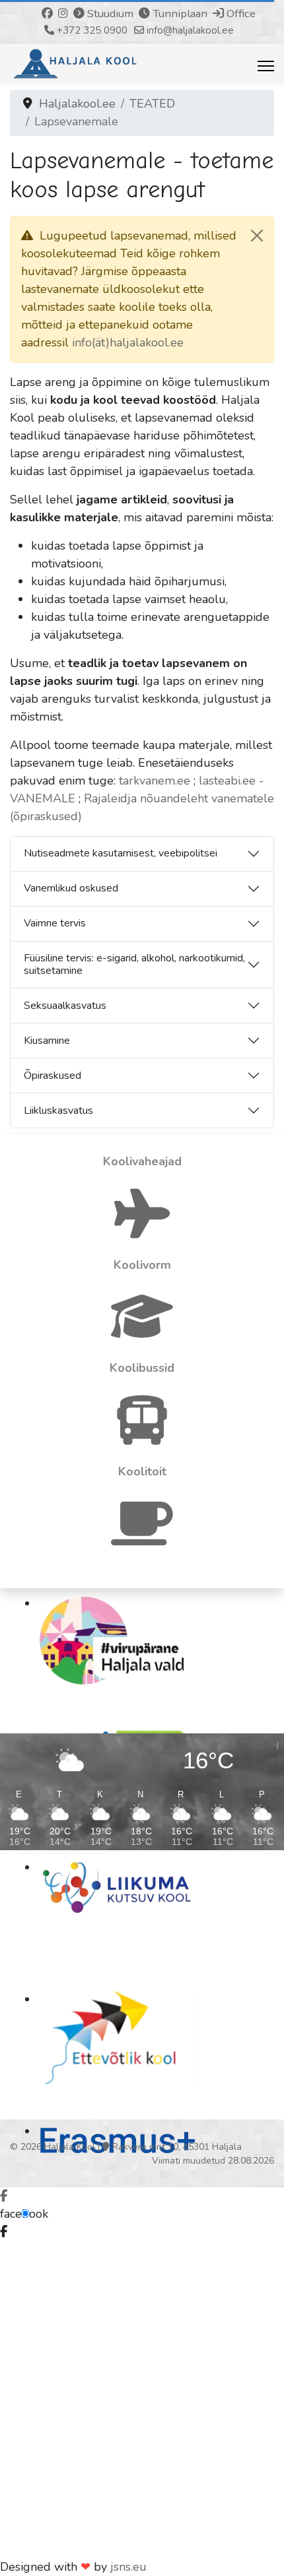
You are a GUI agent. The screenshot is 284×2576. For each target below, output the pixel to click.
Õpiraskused (53, 1076)
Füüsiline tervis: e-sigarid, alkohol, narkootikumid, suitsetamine (134, 964)
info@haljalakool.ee (190, 30)
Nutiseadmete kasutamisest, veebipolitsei (121, 853)
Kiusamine (47, 1041)
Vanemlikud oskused (71, 888)
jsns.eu (128, 2567)
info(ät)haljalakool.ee (128, 342)
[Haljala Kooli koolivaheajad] (142, 1229)
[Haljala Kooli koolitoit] (142, 1539)
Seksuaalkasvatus (65, 1006)
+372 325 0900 (92, 30)
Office (241, 14)
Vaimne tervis (55, 923)
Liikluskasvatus (58, 1111)
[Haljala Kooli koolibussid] (142, 1435)
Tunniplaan (179, 14)
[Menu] (266, 66)
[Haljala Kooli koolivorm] (142, 1332)
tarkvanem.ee (155, 781)
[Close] (257, 236)
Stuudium (109, 14)
